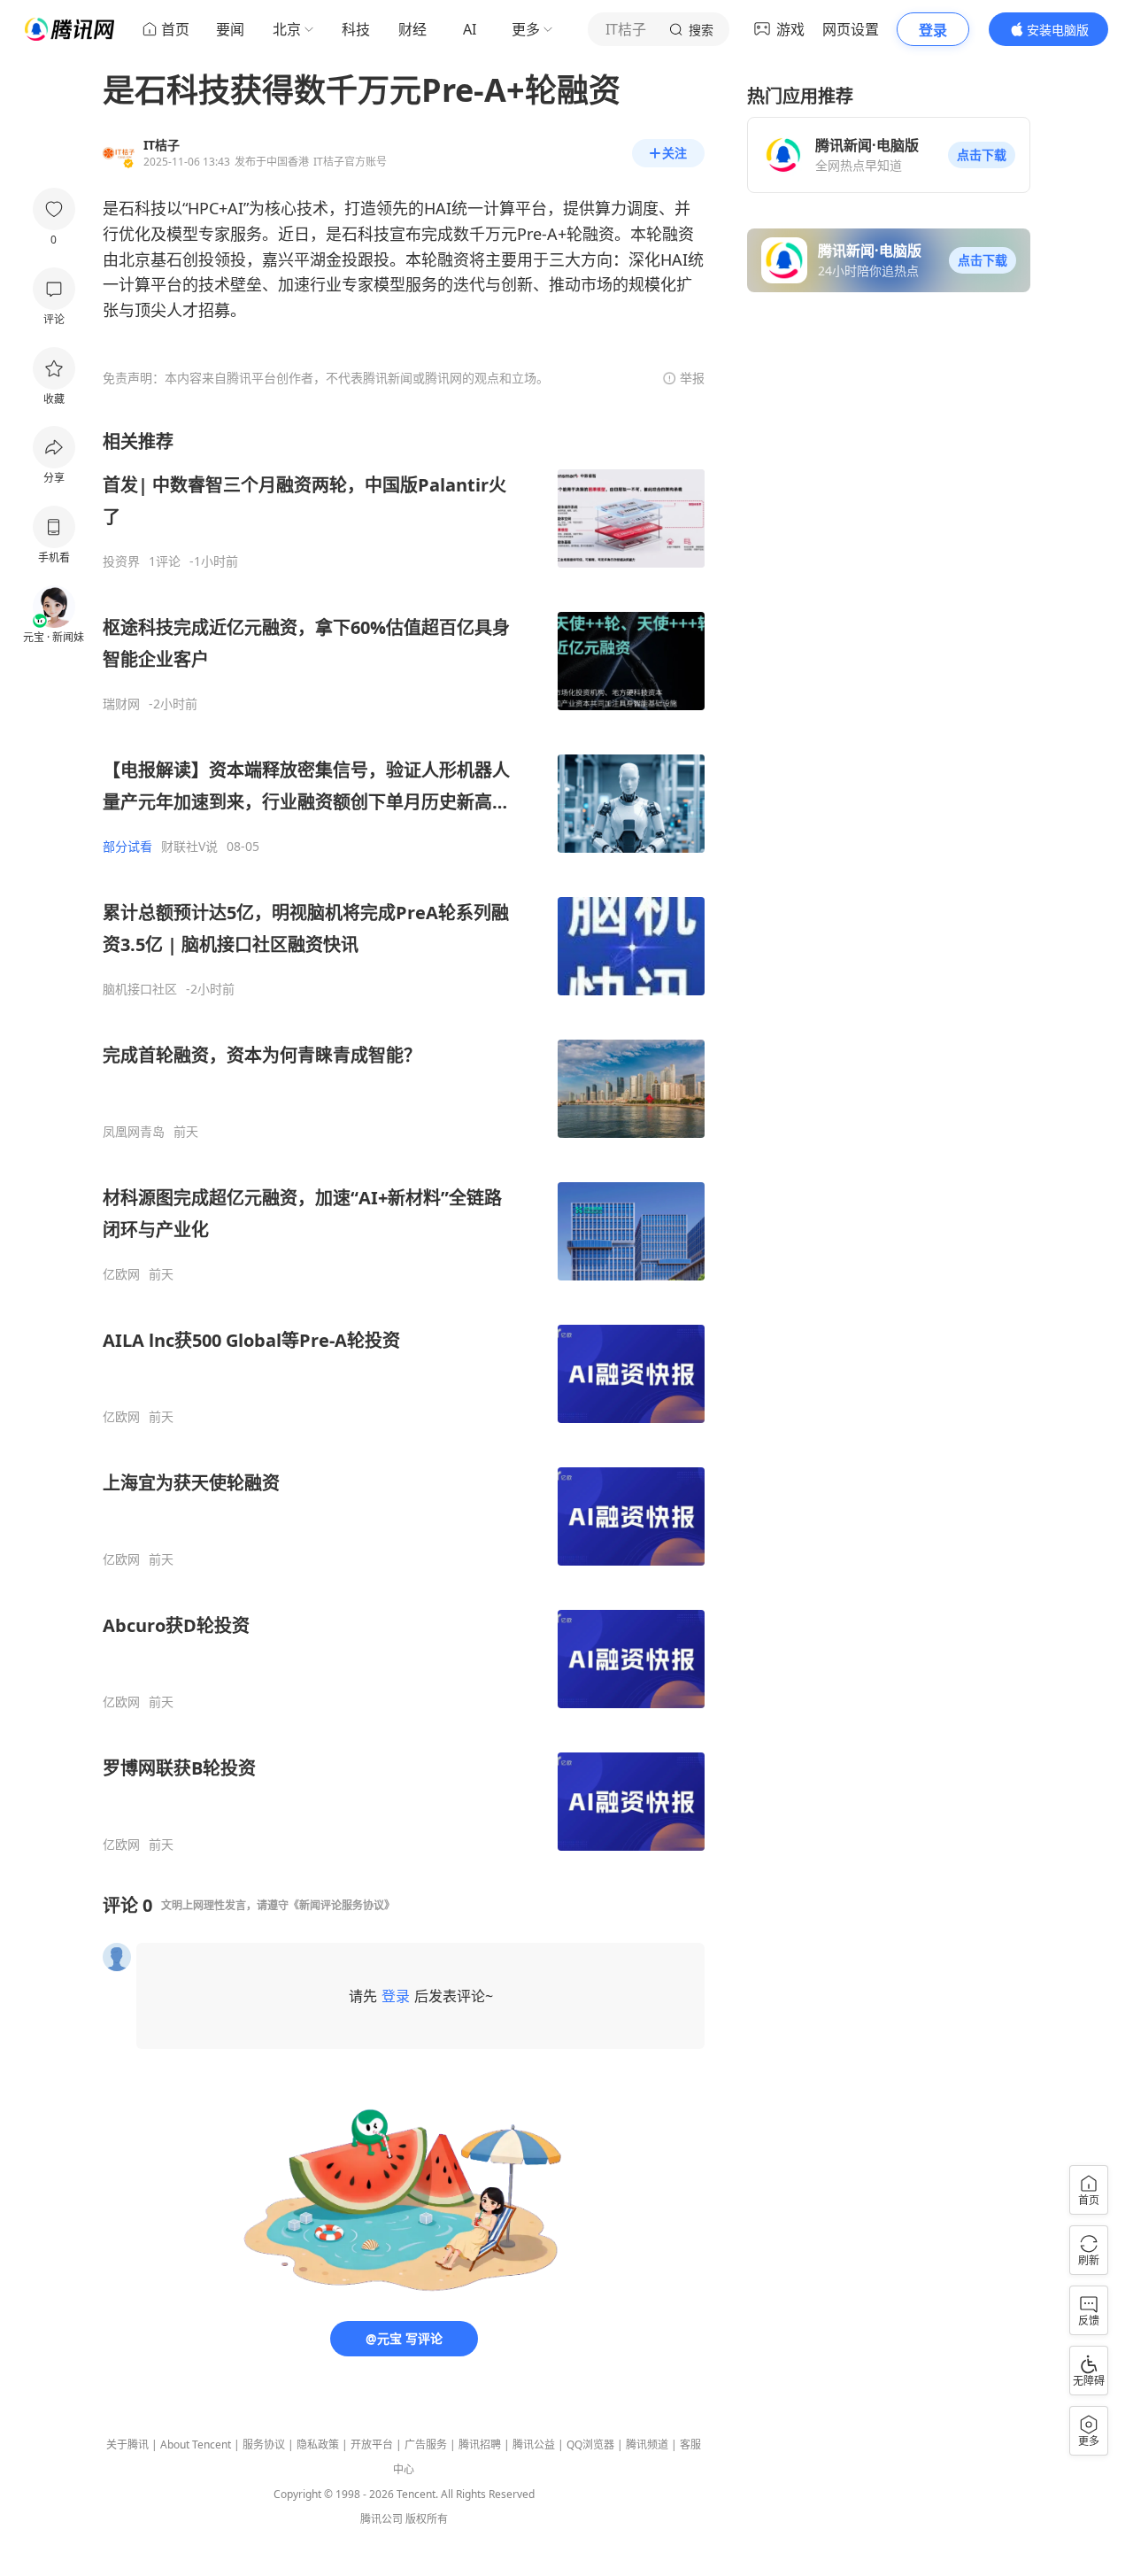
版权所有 (427, 2519)
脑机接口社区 (140, 989)
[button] (982, 155)
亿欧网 (121, 1274)
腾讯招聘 (480, 2444)
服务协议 (264, 2444)
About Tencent (196, 2444)
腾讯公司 (382, 2519)
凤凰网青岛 (134, 1132)
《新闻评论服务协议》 (342, 1905)
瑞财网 (121, 704)
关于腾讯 (127, 2444)
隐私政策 (318, 2444)
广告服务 (426, 2444)
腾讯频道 (647, 2444)
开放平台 (372, 2444)
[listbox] (404, 1141)
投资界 (121, 561)
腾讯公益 (534, 2444)
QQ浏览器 (590, 2444)
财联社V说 (189, 847)
